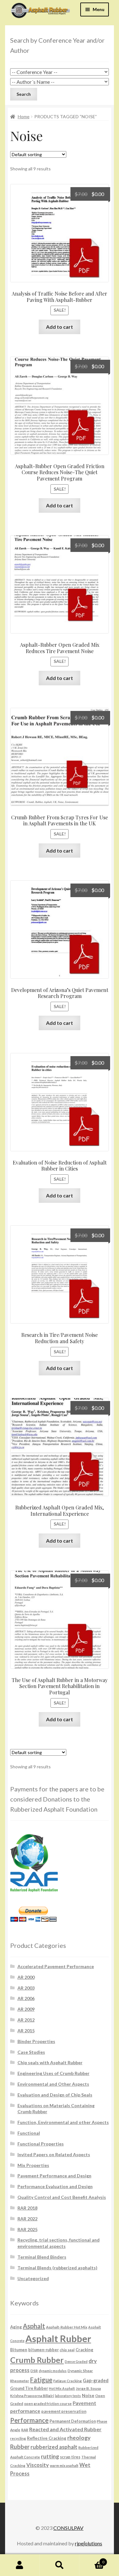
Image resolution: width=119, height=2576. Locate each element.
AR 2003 (26, 1988)
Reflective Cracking (47, 2438)
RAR (25, 2430)
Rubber (20, 2447)
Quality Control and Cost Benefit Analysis (62, 2197)
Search (60, 2565)
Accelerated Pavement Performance (56, 1966)
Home (24, 116)
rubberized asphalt (54, 2447)
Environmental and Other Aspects (53, 2084)
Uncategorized (33, 2278)
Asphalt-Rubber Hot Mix (67, 2327)
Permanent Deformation (73, 2421)
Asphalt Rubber (58, 2338)
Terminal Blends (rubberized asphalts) (57, 2268)
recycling (18, 2438)
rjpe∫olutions (89, 2543)
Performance (29, 2420)
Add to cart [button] (60, 327)
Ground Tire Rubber (29, 2388)
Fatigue (41, 2380)
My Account (20, 2565)
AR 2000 (26, 1977)
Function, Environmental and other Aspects (63, 2122)
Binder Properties (36, 2041)
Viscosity (38, 2465)
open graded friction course (48, 2403)
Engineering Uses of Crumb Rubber (53, 2073)
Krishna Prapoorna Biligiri (32, 2395)
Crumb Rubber (37, 2360)
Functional (29, 2133)
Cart (92, 2560)
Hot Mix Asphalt (62, 2388)
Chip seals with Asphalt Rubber (50, 2062)
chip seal (67, 2350)
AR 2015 (26, 2031)
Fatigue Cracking (68, 2381)
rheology (79, 2438)
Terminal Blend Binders (42, 2257)
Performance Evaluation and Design (55, 2186)
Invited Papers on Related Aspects (54, 2154)
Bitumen (19, 2350)
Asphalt (34, 2326)
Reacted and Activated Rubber (65, 2429)
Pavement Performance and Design (54, 2176)
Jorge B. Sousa (88, 2388)
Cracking (84, 2350)
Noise (88, 2395)
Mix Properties (33, 2165)
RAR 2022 (27, 2219)
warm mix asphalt (64, 2465)
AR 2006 (26, 1998)
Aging (16, 2327)
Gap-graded (96, 2380)
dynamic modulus (53, 2371)
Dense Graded (76, 2362)
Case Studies (31, 2052)
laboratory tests (68, 2396)
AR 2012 (26, 2020)
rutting (50, 2456)
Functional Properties (41, 2144)
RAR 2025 (27, 2229)
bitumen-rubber (43, 2350)
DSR (34, 2371)
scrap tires (70, 2457)
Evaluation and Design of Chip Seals (55, 2095)
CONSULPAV (68, 2528)
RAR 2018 (27, 2208)
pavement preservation (64, 2411)
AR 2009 (26, 2009)
